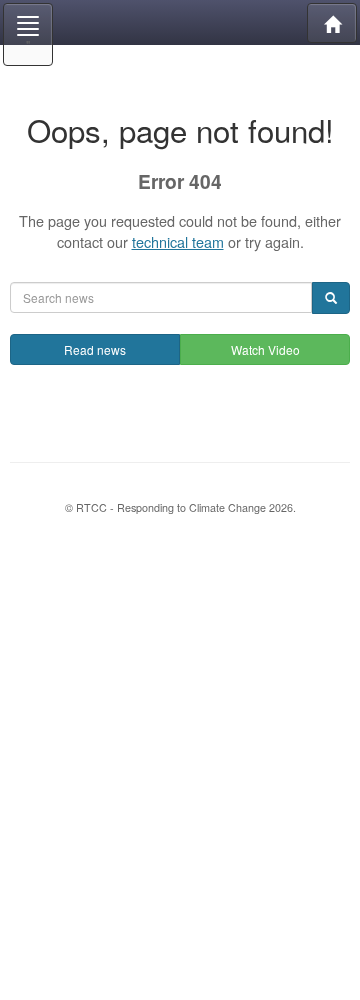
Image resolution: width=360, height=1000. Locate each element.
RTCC (180, 22)
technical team (178, 241)
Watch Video (265, 349)
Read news (95, 349)
